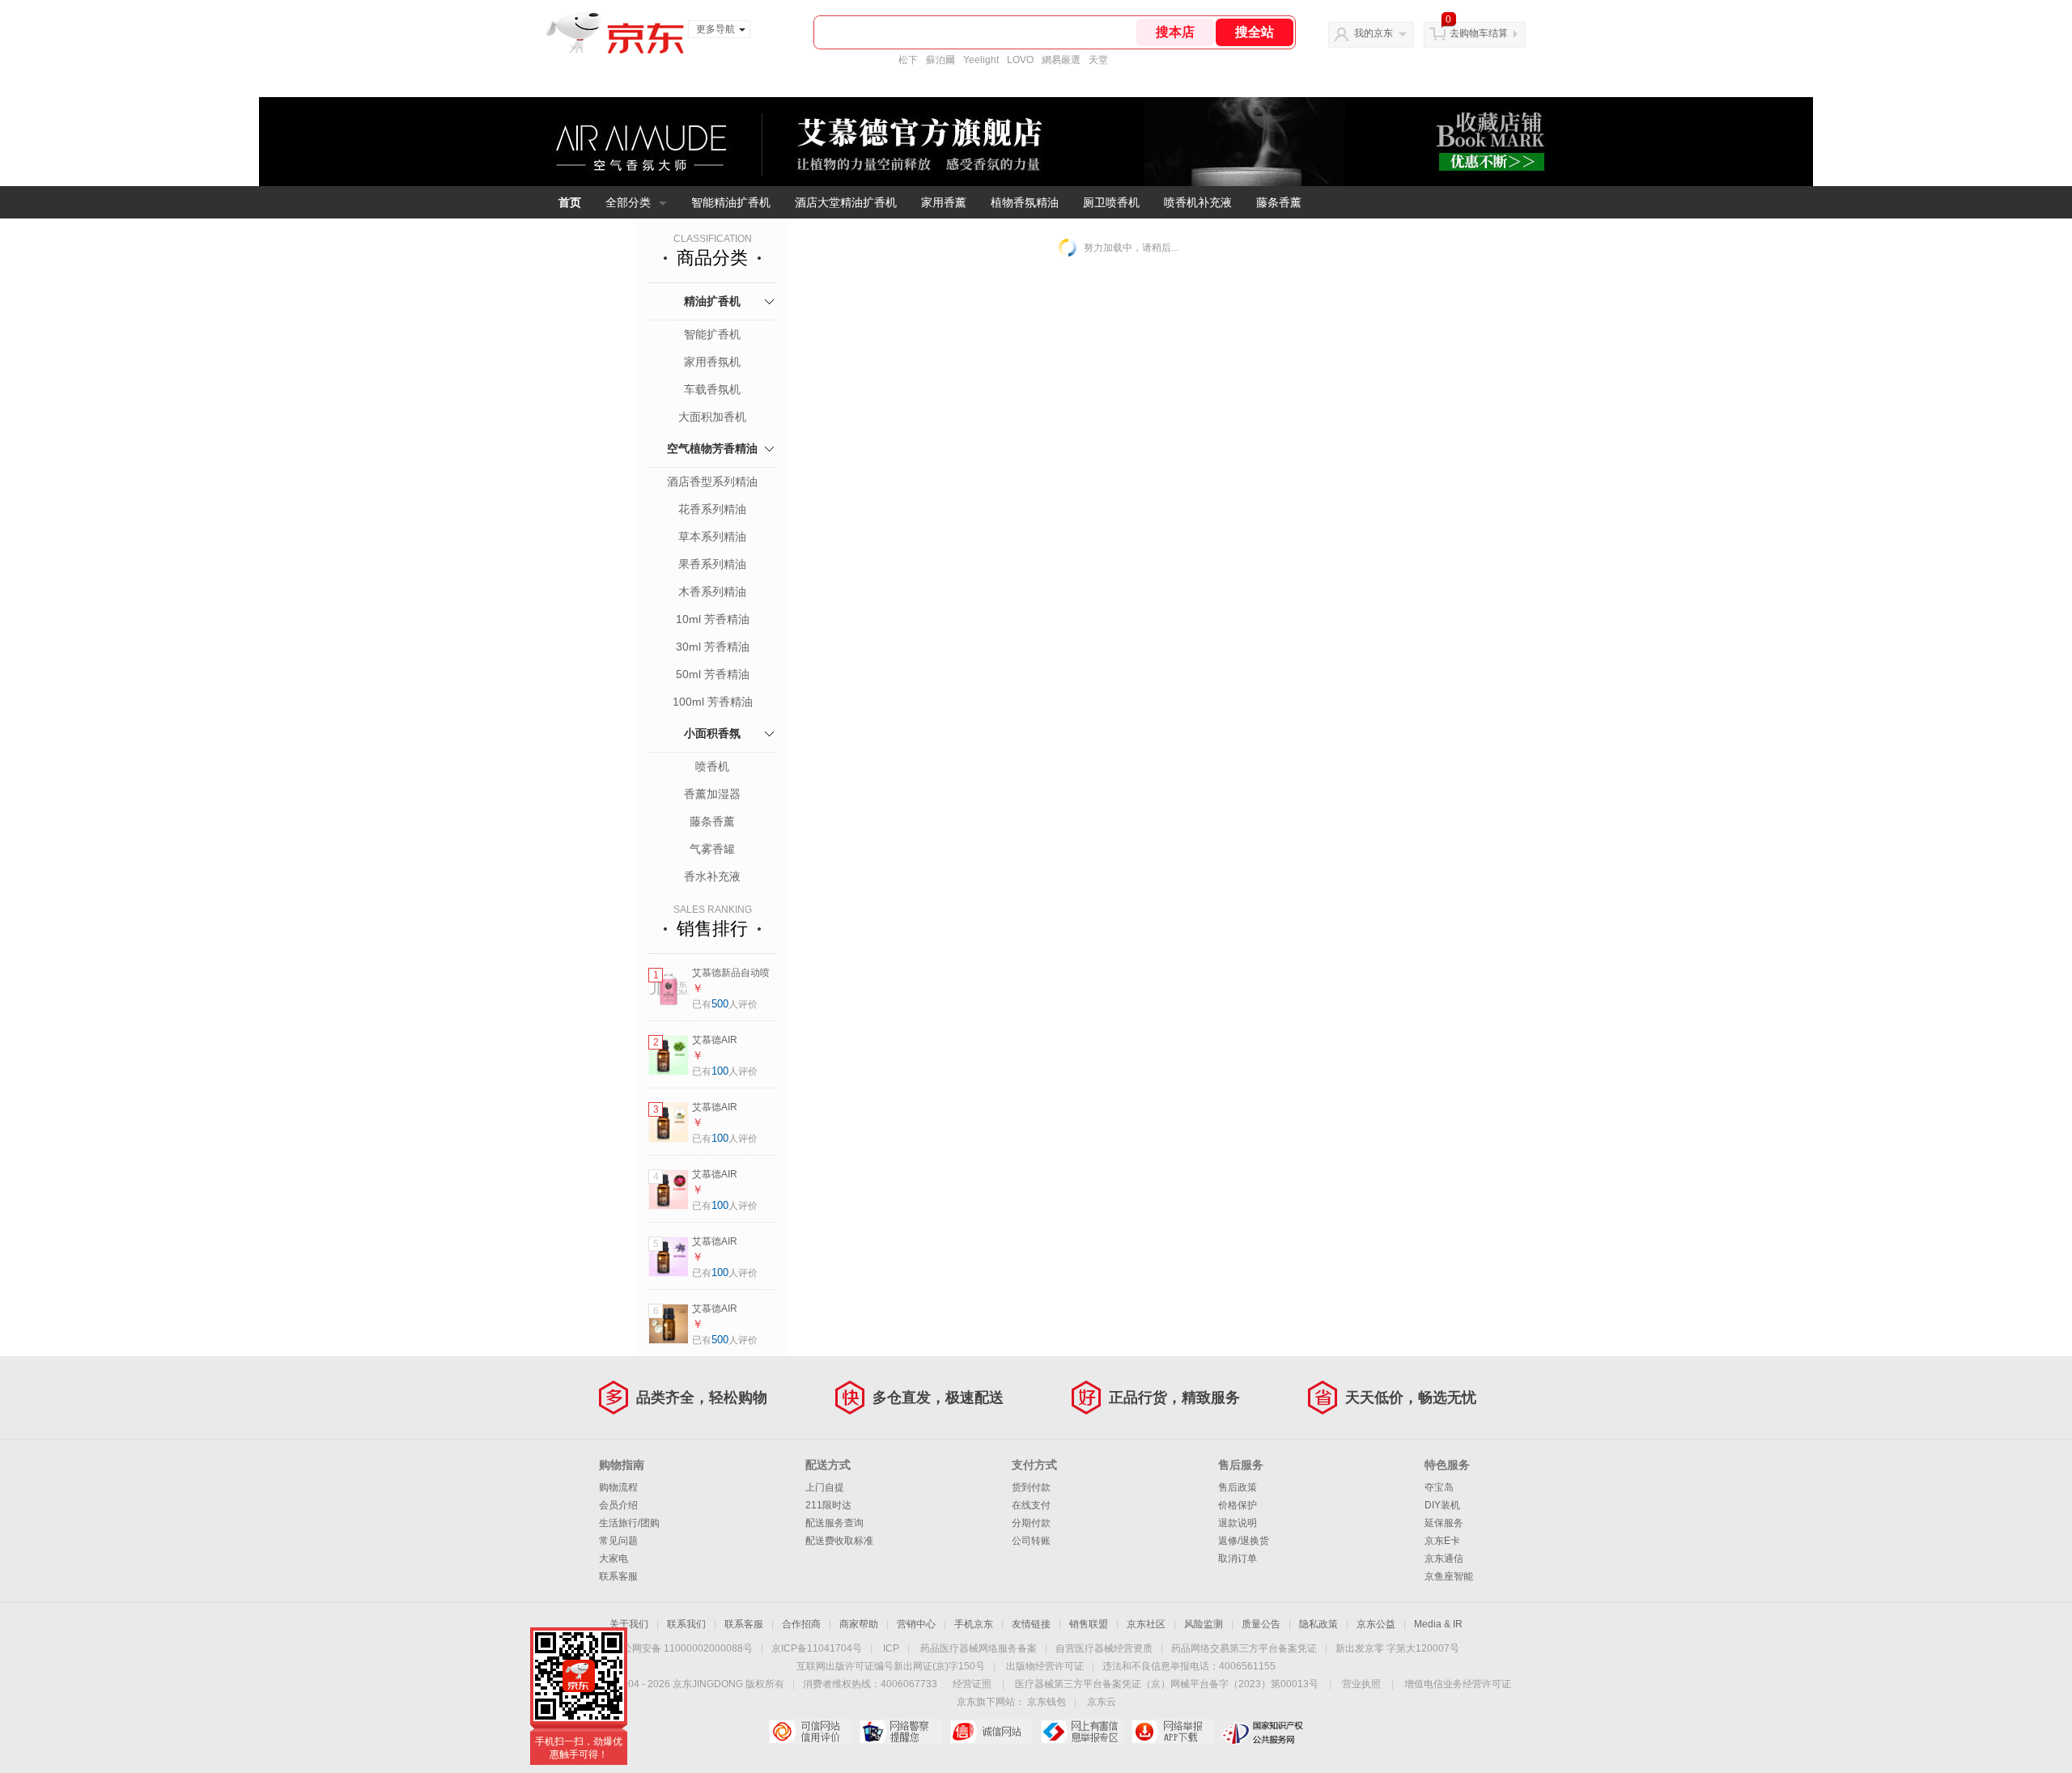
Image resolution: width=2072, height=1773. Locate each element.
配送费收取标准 (839, 1541)
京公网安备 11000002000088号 (683, 1648)
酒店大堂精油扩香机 (846, 202)
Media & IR (1438, 1624)
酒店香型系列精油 (712, 481)
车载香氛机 (712, 389)
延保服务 (1444, 1523)
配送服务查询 (834, 1523)
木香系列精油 (712, 592)
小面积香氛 (712, 733)
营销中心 (916, 1624)
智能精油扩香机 (731, 202)
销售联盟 (1089, 1624)
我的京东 (1374, 33)
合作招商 (801, 1624)
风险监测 (1204, 1624)
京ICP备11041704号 (817, 1648)
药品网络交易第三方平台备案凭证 (1244, 1648)
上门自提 (825, 1487)
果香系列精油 (712, 564)
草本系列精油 (712, 537)
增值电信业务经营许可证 (1458, 1684)
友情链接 (1031, 1624)
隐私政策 (1318, 1624)
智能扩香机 (712, 334)
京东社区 (1146, 1624)
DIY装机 (1442, 1505)
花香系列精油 (712, 509)
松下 (908, 60)
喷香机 (712, 766)
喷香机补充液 (1198, 202)
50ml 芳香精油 (713, 674)
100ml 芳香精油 (713, 702)
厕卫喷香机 (1111, 202)
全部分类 (628, 202)
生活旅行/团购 (629, 1523)
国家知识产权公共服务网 (1263, 1732)
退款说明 (1238, 1523)
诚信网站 (991, 1732)
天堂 (1098, 60)
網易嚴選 (1061, 60)
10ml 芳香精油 (713, 619)
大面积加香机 (712, 417)
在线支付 (1031, 1505)
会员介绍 (618, 1505)
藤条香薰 (1279, 202)
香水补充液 (712, 876)
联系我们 (686, 1624)
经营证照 (972, 1684)
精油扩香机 (712, 301)
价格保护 (1238, 1505)
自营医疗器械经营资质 (1104, 1648)
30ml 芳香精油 (713, 647)
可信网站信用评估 (810, 1732)
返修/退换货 (1244, 1541)
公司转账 (1031, 1541)
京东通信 (1444, 1559)
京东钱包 (1047, 1702)
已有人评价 (725, 1004)
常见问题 (618, 1541)
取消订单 (1238, 1559)
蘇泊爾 (940, 60)
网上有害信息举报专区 (1082, 1732)
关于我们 (629, 1624)
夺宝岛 (1439, 1487)
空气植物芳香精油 (712, 448)
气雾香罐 (712, 849)
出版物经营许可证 (1045, 1666)
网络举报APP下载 (1172, 1732)
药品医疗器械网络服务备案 (979, 1648)
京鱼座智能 (1449, 1576)
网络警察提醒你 (900, 1732)
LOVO (1020, 60)
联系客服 (618, 1576)
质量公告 (1261, 1624)
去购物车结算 (1479, 33)
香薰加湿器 (712, 794)
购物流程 (618, 1487)
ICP (891, 1648)
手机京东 (974, 1624)
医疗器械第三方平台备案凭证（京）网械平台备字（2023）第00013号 (1167, 1684)
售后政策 (1238, 1487)
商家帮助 (859, 1624)
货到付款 (1031, 1487)
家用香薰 (944, 202)
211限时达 (828, 1505)
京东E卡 (1442, 1541)
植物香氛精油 (1025, 202)
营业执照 (1361, 1684)
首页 (570, 202)
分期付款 (1031, 1523)
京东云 (1102, 1702)
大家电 (614, 1559)
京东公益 (1376, 1624)
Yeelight (981, 60)
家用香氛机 (712, 362)
